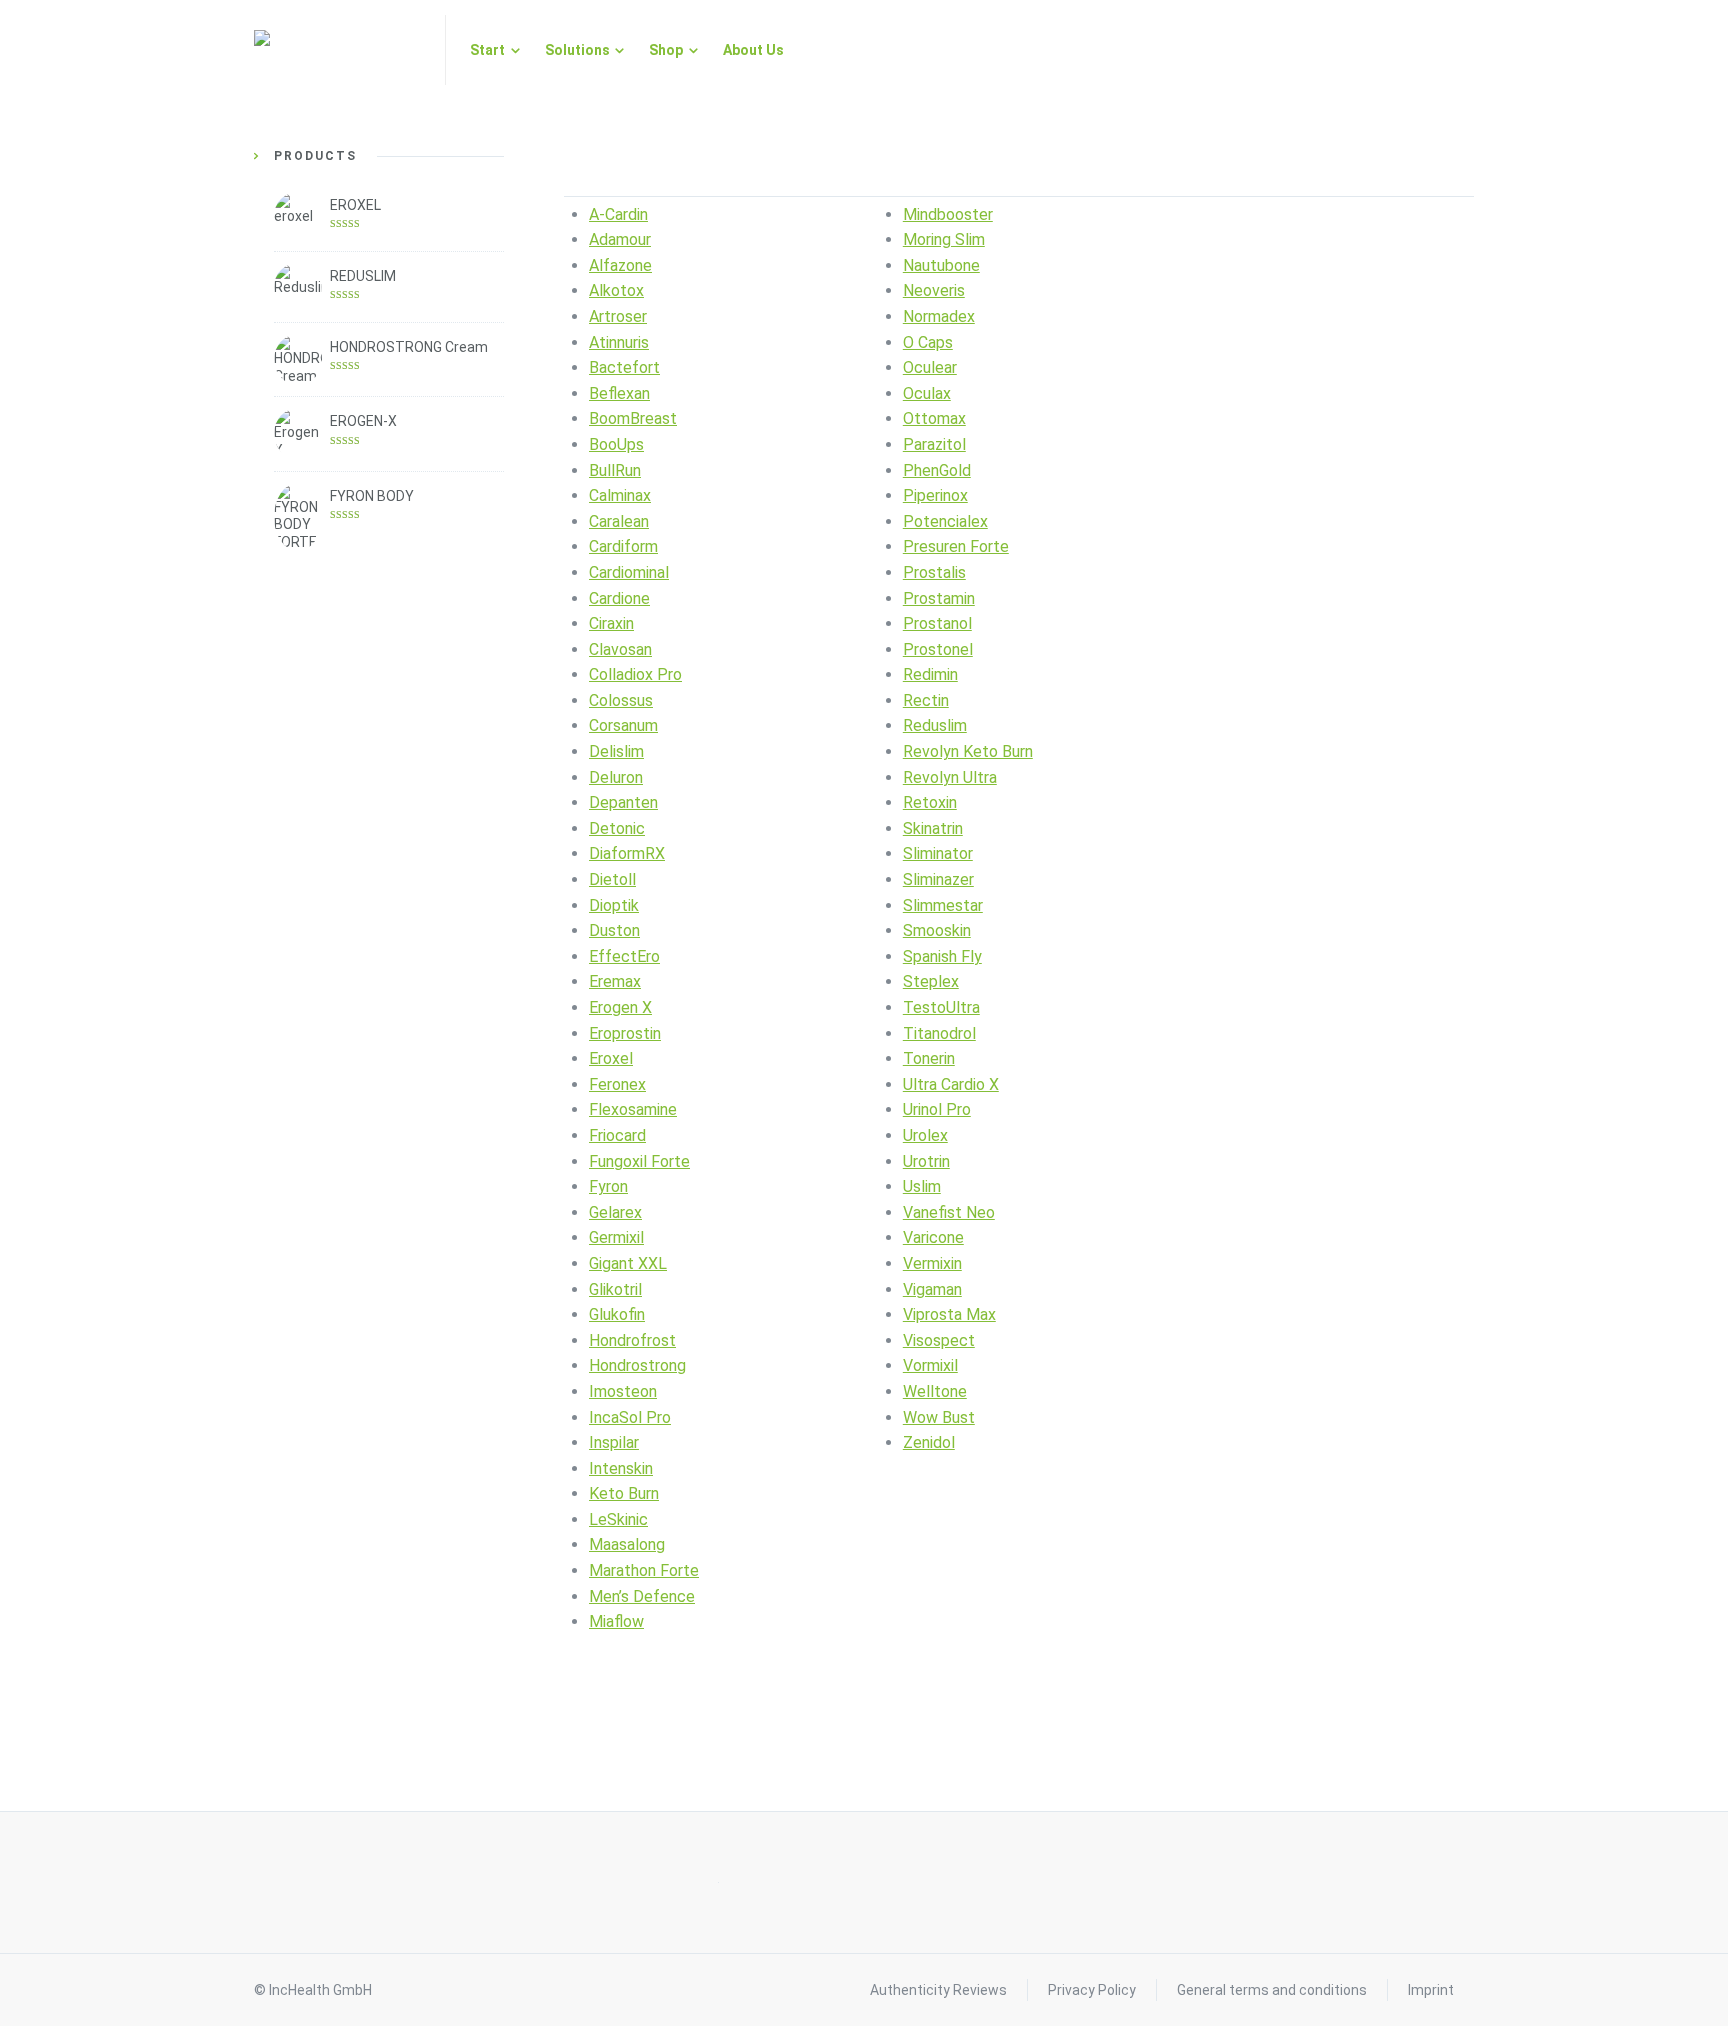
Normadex (939, 316)
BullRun (615, 470)
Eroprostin (625, 1033)
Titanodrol (939, 1033)
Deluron (616, 777)
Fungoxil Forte (639, 1161)
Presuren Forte (956, 546)
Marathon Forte (644, 1570)
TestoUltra (941, 1007)
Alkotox (616, 290)
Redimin (930, 674)
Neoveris (934, 290)
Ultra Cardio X (951, 1084)
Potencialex (945, 521)
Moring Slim (944, 239)
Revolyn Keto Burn (968, 751)
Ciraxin (611, 623)
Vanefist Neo (949, 1212)
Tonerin (929, 1058)
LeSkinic (618, 1519)
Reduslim (935, 725)
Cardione (619, 598)
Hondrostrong (637, 1365)
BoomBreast (633, 418)
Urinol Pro (937, 1109)
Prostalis (934, 572)
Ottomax (934, 418)
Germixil (616, 1237)
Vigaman (932, 1289)
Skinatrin (933, 828)
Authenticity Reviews (938, 1990)
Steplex (931, 981)
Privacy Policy (1092, 1990)
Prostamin (939, 598)
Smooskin (937, 930)
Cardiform (623, 546)
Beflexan (619, 393)
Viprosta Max (949, 1314)
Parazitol (934, 444)
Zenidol (929, 1442)
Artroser (618, 316)
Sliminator (938, 853)
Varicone (933, 1237)
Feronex (617, 1084)
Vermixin (932, 1263)
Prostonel (938, 649)
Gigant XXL (628, 1263)
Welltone (935, 1391)
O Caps (928, 342)
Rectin (926, 700)
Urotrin (926, 1161)
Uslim (922, 1186)
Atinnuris (619, 342)
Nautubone (941, 265)
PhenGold (937, 470)
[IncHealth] (337, 50)
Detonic (617, 828)
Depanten (623, 802)
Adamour (620, 239)
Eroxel (611, 1058)
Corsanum (623, 725)
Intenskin (621, 1468)
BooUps (616, 444)
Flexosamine (633, 1109)
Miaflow (616, 1621)
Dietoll (612, 879)
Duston (614, 930)
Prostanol (937, 623)
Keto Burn (624, 1493)
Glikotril (615, 1289)
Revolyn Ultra (950, 777)
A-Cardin (618, 214)
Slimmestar (943, 905)
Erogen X (620, 1007)
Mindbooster (948, 214)
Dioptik (614, 905)
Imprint (1431, 1990)
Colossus (621, 700)
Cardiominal (629, 572)
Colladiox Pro (635, 674)
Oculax (927, 393)
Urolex (925, 1135)
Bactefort (624, 367)
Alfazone (620, 265)
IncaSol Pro (630, 1417)
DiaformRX (627, 853)
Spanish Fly (942, 956)
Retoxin (930, 802)
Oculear (930, 367)
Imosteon (623, 1391)
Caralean (619, 521)
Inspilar (614, 1442)
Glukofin (617, 1314)
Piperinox (935, 495)
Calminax (620, 495)
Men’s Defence (642, 1596)
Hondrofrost (632, 1340)
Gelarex (615, 1212)
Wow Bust (939, 1417)
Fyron (608, 1186)
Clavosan (620, 649)
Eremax (615, 981)
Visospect (939, 1340)
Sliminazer (938, 879)
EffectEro (624, 956)
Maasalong (627, 1544)
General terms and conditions (1272, 1990)
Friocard (617, 1135)
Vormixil (930, 1365)
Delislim (616, 751)
